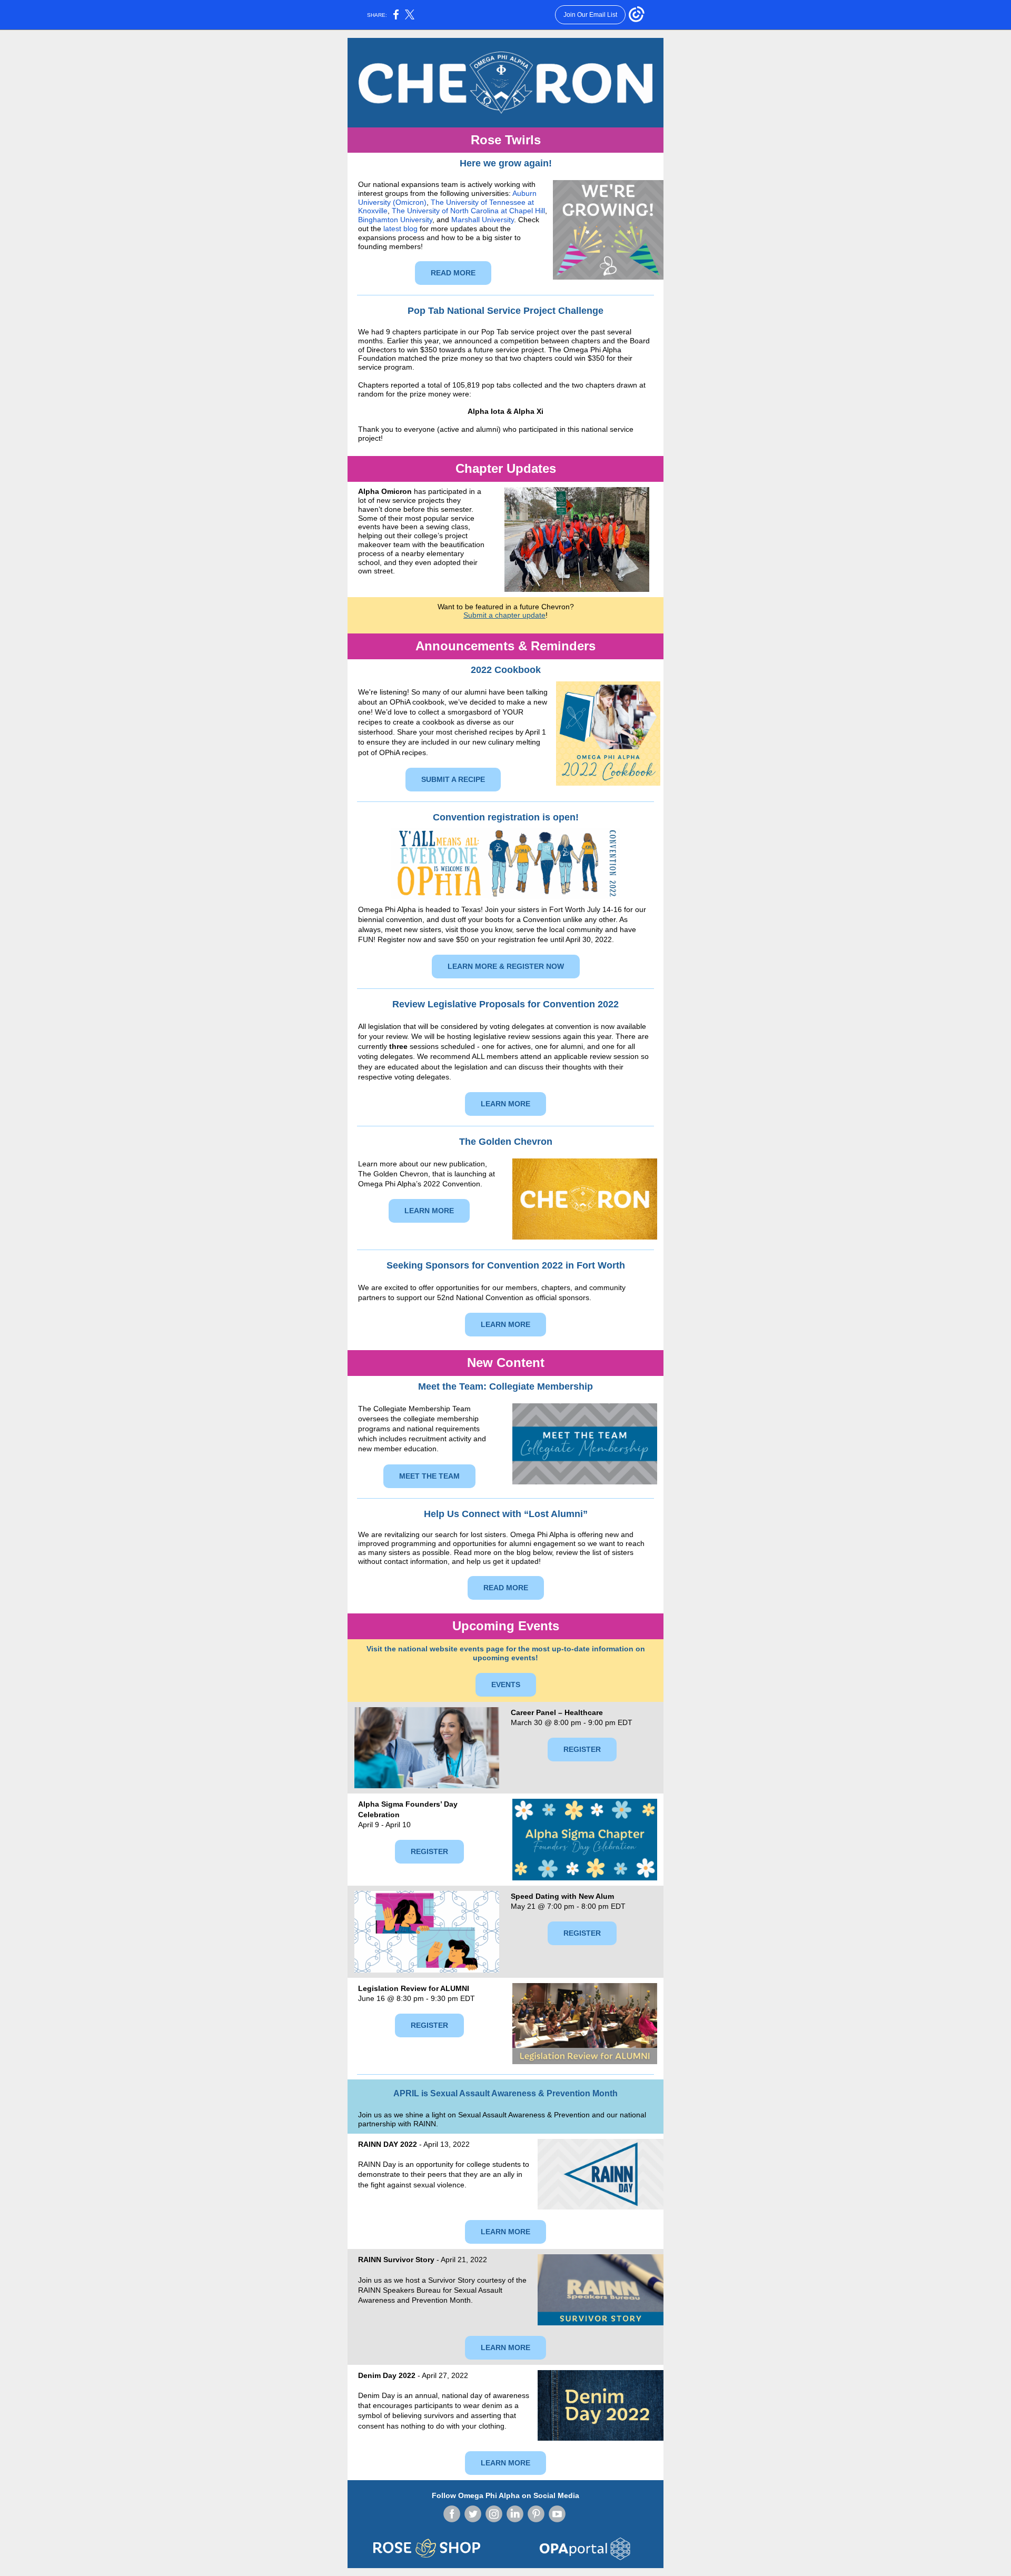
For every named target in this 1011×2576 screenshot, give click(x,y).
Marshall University (483, 220)
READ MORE (453, 273)
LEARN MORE (506, 1104)
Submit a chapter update (504, 615)
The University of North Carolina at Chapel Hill (468, 211)
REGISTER (582, 1749)
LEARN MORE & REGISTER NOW (506, 966)
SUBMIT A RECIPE (453, 779)
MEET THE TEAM (429, 1476)
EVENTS (506, 1685)
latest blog (400, 229)
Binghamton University (395, 220)
